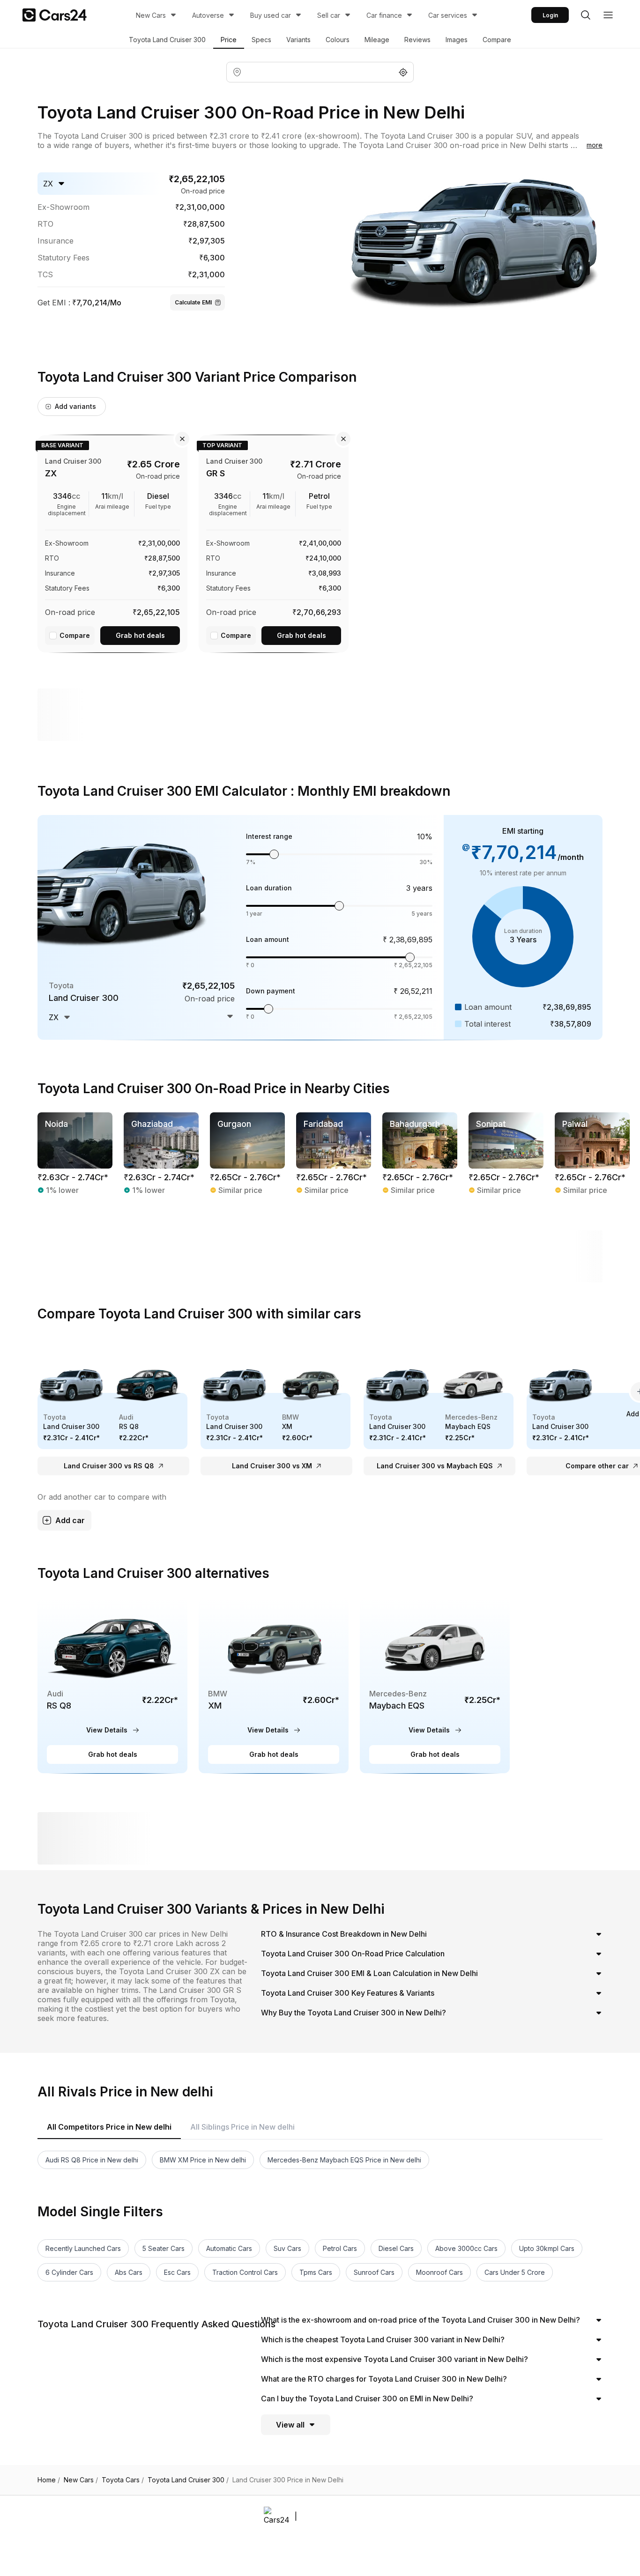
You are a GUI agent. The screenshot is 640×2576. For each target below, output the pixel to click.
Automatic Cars (229, 2248)
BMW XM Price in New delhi (203, 2160)
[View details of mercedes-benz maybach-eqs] (435, 1685)
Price (229, 40)
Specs (261, 40)
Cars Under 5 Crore (515, 2272)
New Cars (151, 15)
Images (457, 40)
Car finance (384, 15)
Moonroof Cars (439, 2272)
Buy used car (271, 15)
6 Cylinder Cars (69, 2272)
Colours (338, 40)
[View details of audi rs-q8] (112, 1685)
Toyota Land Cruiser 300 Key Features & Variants (348, 1993)
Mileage (377, 40)
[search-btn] (586, 15)
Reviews (417, 40)
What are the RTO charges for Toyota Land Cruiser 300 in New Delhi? (384, 2379)
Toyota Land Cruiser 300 (167, 40)
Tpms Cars (316, 2272)
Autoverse (208, 15)
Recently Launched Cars (83, 2248)
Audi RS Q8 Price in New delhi (92, 2160)
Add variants (75, 406)
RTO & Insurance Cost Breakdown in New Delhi (344, 1934)
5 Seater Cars (164, 2248)
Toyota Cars (123, 2480)
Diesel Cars (396, 2248)
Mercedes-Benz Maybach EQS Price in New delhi (344, 2160)
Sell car (329, 15)
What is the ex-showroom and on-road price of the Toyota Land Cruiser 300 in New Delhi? (420, 2320)
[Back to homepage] (55, 15)
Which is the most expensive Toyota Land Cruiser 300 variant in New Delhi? (394, 2359)
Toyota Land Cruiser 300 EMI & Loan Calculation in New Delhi (369, 1973)
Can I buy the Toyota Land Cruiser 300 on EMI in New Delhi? (367, 2398)
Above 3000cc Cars (466, 2248)
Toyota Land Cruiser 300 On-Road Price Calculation (353, 1954)
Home (49, 2480)
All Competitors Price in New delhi (109, 2127)
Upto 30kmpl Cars (547, 2248)
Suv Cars (287, 2248)
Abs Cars (129, 2272)
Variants (298, 40)
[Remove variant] (182, 439)
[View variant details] (112, 542)
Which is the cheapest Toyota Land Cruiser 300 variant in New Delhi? (383, 2339)
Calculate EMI (193, 302)
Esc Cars (177, 2272)
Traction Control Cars (245, 2272)
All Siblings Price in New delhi (242, 2127)
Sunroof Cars (374, 2272)
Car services (448, 15)
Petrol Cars (340, 2248)
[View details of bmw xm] (274, 1685)
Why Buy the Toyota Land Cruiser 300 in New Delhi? (353, 2013)
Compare (497, 40)
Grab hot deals (140, 635)
